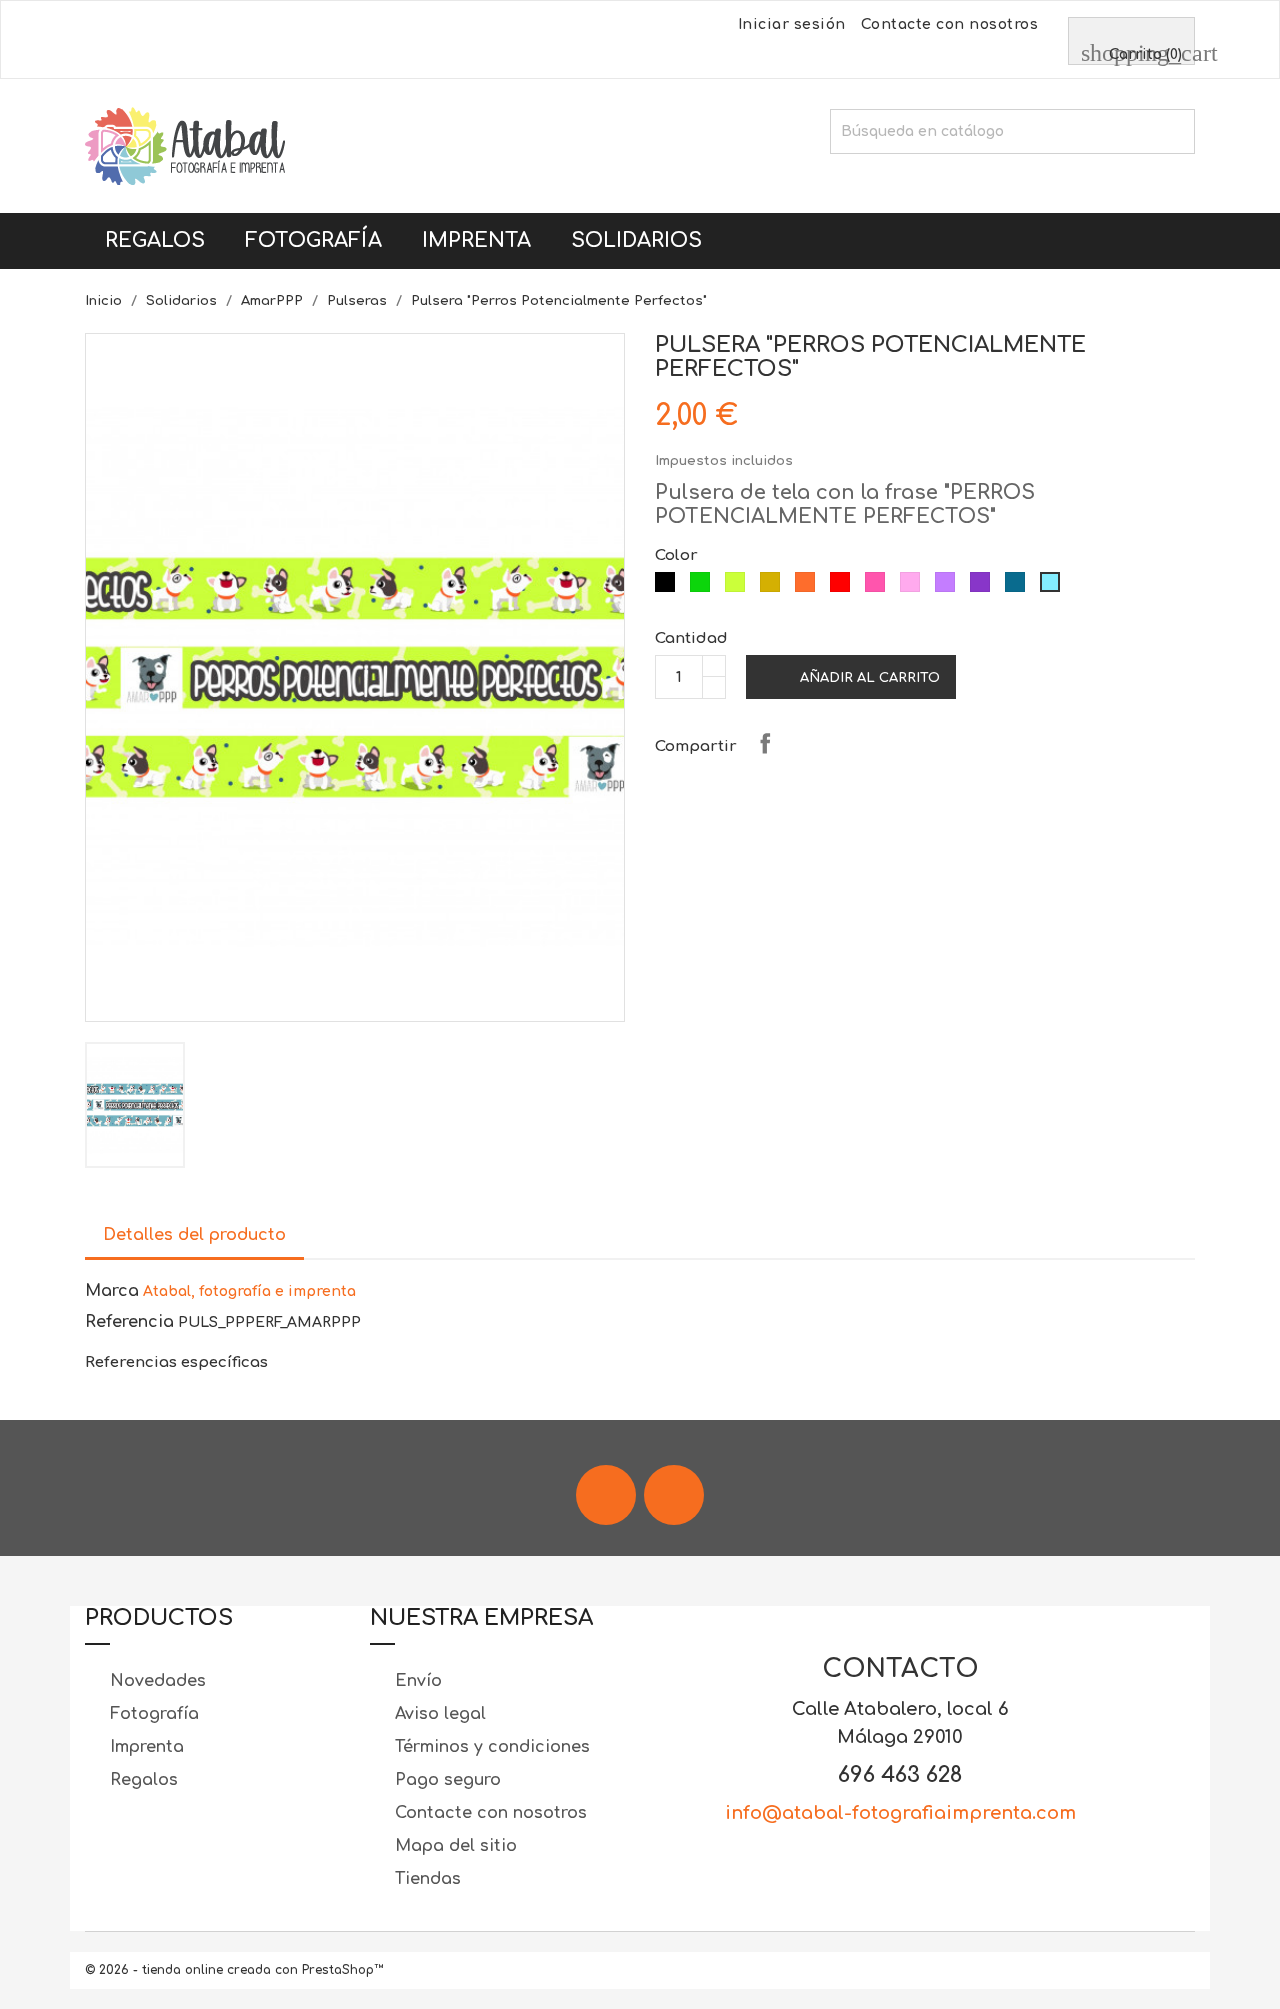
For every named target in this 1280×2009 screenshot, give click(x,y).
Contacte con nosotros (950, 24)
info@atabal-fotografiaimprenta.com (900, 1813)
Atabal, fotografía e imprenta (249, 1291)
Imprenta (476, 240)
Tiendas (425, 1879)
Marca (112, 1291)
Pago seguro (445, 1780)
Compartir (765, 743)
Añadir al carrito (853, 678)
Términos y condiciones (490, 1747)
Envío (416, 1681)
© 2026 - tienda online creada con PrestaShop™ (234, 1970)
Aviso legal (438, 1714)
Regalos (155, 240)
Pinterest (869, 743)
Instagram (674, 1495)
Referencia (129, 1322)
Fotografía (313, 240)
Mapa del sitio (453, 1846)
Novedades (155, 1681)
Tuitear (817, 743)
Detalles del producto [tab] (194, 1235)
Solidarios (636, 240)
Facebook (606, 1495)
